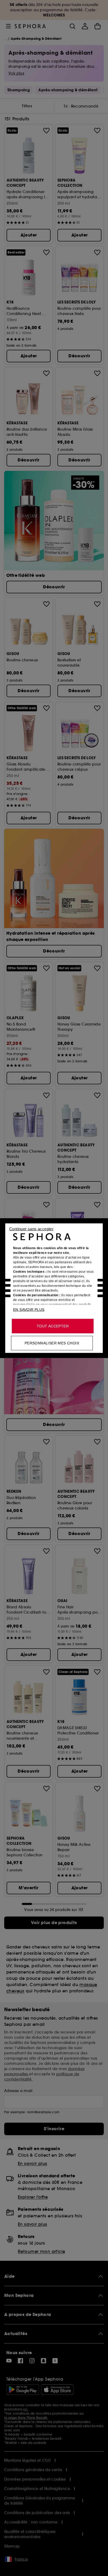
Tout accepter (53, 1326)
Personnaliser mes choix (52, 1343)
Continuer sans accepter (31, 1229)
